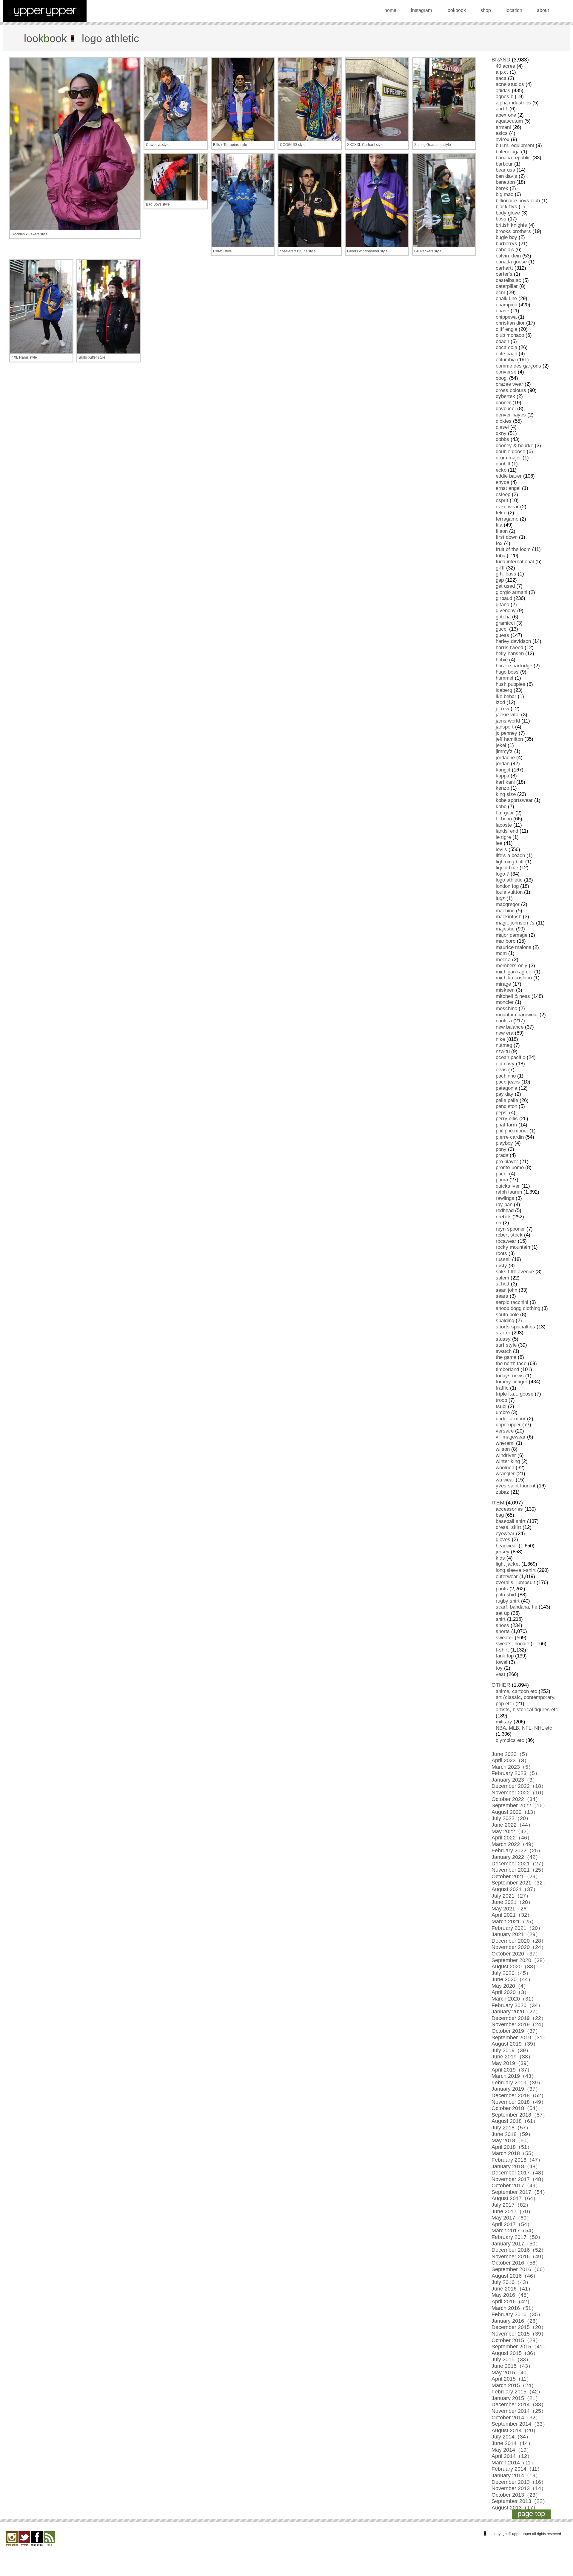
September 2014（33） (520, 2424)
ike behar (506, 696)
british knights (511, 225)
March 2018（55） (514, 2153)
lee (499, 843)
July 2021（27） (511, 1896)
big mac (505, 194)
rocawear (506, 1241)
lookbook (456, 10)
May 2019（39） (512, 2063)
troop (501, 1400)
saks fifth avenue (515, 1272)
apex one (506, 115)
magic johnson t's (515, 923)
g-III (500, 568)
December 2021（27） (519, 1864)
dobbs (502, 439)
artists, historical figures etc (527, 1710)
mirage (503, 984)
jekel (501, 745)
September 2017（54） (520, 2192)
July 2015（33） (511, 2359)
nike (500, 1039)
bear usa (505, 170)
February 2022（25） (517, 1850)
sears (502, 1296)
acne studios (510, 84)
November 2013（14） (519, 2488)
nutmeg (504, 1045)
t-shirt (502, 1650)
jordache (505, 758)
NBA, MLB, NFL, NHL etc (524, 1728)
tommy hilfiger (512, 1382)
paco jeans (508, 1082)
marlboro (506, 941)
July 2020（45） (511, 1973)
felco (501, 513)
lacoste (504, 825)
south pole (507, 1315)
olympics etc (510, 1740)
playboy (504, 1143)
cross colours (511, 390)
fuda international (515, 562)
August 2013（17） (515, 2508)
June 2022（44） (512, 1825)
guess (502, 635)
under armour (511, 1419)
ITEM (498, 1503)
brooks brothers (513, 231)
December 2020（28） (519, 1941)
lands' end (507, 831)
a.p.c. (502, 72)
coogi (502, 378)
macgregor (508, 904)
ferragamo (507, 519)
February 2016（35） (517, 2314)
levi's (501, 849)
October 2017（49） (516, 2185)
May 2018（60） (512, 2140)
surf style (506, 1345)
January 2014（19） (516, 2475)
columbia (506, 360)
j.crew (502, 709)
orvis (501, 1070)
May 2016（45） (512, 2295)
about (543, 10)
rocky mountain (513, 1247)
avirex (503, 139)
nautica (504, 1021)
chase (502, 311)
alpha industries (513, 103)
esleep (503, 494)
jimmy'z (504, 751)
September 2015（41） (520, 2347)
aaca (501, 78)
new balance (510, 1027)
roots (501, 1253)
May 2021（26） (512, 1909)
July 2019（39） (511, 2050)
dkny (501, 433)
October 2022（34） (516, 1799)
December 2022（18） (519, 1786)
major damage (512, 935)
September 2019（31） (520, 2038)
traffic (502, 1388)
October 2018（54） (516, 2108)
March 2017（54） (514, 2231)
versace (505, 1431)
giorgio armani (512, 592)
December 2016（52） (519, 2250)
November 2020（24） (519, 1947)
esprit (502, 500)
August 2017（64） (515, 2198)
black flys (506, 207)
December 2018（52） (519, 2095)
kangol (503, 770)
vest (500, 1674)
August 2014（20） (515, 2430)
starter (503, 1333)
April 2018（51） (512, 2147)
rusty (501, 1266)
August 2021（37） (515, 1889)
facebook (37, 2539)
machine (505, 911)
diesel (502, 427)
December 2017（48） (519, 2173)
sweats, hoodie (512, 1644)
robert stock (509, 1235)
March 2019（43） (514, 2076)
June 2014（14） (512, 2443)
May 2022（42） (512, 1831)
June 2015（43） (512, 2366)
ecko (501, 470)
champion (506, 305)
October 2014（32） (516, 2418)
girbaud (504, 598)
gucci (502, 629)
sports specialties (515, 1327)
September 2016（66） (520, 2269)
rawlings (505, 1198)
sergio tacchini (512, 1302)
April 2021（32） (512, 1915)
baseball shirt (511, 1521)
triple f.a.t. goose (515, 1394)
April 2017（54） (512, 2224)
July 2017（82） (511, 2205)
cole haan (506, 354)
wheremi (505, 1443)
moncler (505, 1002)
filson (502, 531)
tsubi (501, 1406)
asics (502, 133)
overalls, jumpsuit (515, 1582)
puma (502, 1180)
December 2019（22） (519, 2018)
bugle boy (506, 237)
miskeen (505, 990)
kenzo (502, 788)
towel (502, 1662)
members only (512, 966)
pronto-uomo (510, 1167)
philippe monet (512, 1131)
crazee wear (509, 384)
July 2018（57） (511, 2128)
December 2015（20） (519, 2327)
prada (502, 1155)
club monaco (510, 335)
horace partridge (514, 666)
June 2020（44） (512, 1979)
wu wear (505, 1480)
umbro (503, 1412)
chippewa (506, 317)
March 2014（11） (514, 2463)
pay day (505, 1094)
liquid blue (507, 868)
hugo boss (507, 672)
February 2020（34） (517, 2005)
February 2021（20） (517, 1928)
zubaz (502, 1492)
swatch (504, 1351)
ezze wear (507, 507)
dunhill (503, 464)
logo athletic (509, 880)
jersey (503, 1552)
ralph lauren (509, 1192)
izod (500, 702)
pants (502, 1589)
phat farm (506, 1125)
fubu (500, 556)
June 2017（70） (512, 2211)
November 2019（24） (519, 2024)
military (504, 1722)
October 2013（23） (516, 2495)
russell (503, 1259)
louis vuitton (509, 892)
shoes (502, 1625)
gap (500, 580)
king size (506, 794)
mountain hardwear (517, 1015)
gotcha (503, 617)
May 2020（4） (510, 1986)
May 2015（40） (512, 2373)
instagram (421, 10)
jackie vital (508, 715)
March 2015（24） (514, 2385)
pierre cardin (510, 1137)
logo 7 (502, 874)
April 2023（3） (510, 1760)
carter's (504, 274)
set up (503, 1613)
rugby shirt (508, 1601)
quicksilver (508, 1186)
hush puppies (510, 684)
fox (499, 543)
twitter (24, 2539)
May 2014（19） (512, 2450)
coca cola (506, 347)
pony (501, 1149)
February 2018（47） (517, 2160)
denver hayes (511, 415)
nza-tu (503, 1051)
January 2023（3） (515, 1780)
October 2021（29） (516, 1876)
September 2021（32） (520, 1883)
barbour (504, 164)
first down (507, 537)
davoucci (506, 409)
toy (499, 1668)
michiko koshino (514, 978)
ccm (500, 293)
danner (503, 403)
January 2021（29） (516, 1934)
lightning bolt (510, 862)
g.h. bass (506, 574)
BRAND (501, 60)
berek (502, 188)
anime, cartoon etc (516, 1691)
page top (531, 2514)
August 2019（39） (515, 2044)
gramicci (505, 623)
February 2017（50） (517, 2237)
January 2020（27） (516, 2012)
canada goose (511, 262)
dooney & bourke (515, 446)
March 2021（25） (514, 1921)
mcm (501, 953)
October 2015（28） (516, 2340)
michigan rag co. (514, 972)
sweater (505, 1638)
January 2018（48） (516, 2166)
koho (501, 807)
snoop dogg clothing (518, 1308)
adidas (503, 91)
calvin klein (508, 256)
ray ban (504, 1204)
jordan (503, 764)
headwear (506, 1546)
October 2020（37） (516, 1954)
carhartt (504, 268)
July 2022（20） (511, 1818)
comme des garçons (518, 366)
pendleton (506, 1106)
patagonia (506, 1088)
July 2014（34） (511, 2437)
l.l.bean (504, 819)
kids (500, 1558)
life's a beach (510, 855)
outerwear (507, 1576)
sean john (506, 1290)
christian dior (510, 323)
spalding (505, 1321)
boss (501, 219)
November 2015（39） (519, 2334)
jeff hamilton (509, 739)
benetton (505, 182)
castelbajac (508, 280)
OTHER (501, 1685)
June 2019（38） (512, 2057)
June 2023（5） (511, 1754)
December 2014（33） (519, 2404)
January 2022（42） (516, 1857)
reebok (503, 1217)
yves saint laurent (516, 1486)
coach (502, 341)
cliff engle (506, 329)
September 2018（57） (520, 2115)
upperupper (508, 1425)
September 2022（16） (520, 1805)
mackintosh (509, 917)
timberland (507, 1369)
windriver (506, 1455)
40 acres (505, 66)
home (390, 10)
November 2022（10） (519, 1793)
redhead (505, 1210)
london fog (507, 886)
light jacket (508, 1564)
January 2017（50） (516, 2244)
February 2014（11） (517, 2469)
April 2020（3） (510, 1992)
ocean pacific (510, 1057)
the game (506, 1357)
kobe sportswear (514, 800)
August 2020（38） (515, 1967)
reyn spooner (510, 1229)
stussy (503, 1339)
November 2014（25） (519, 2411)
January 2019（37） (516, 2089)
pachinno (506, 1076)
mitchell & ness (513, 996)
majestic (505, 929)
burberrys (506, 244)
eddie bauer (509, 476)
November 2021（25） (519, 1870)
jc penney (506, 733)
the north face (511, 1363)
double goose (510, 452)
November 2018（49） (519, 2102)
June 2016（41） (512, 2289)
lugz (500, 898)
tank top (505, 1656)
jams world (508, 721)
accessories (509, 1509)
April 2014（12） (512, 2456)
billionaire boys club (518, 201)
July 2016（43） (511, 2282)
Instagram (12, 2539)
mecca (503, 960)
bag (500, 1515)
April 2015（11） (512, 2379)
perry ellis (507, 1119)
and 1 (502, 109)
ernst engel (508, 488)
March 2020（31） (514, 1999)
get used (505, 586)
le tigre (503, 837)
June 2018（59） (512, 2134)
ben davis (506, 176)
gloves (503, 1539)
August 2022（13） (515, 1812)
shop (486, 10)
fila (499, 525)
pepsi (502, 1113)
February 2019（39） (517, 2083)
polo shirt (506, 1595)
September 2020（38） (520, 1960)
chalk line (506, 298)
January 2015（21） (516, 2398)
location (514, 10)
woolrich (505, 1468)
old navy (505, 1064)
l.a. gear (505, 813)
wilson (503, 1449)
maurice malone (513, 947)
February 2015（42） (517, 2392)
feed (49, 2539)
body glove (508, 213)
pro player (507, 1162)
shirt (501, 1619)
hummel (505, 678)
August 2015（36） (515, 2353)
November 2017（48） (519, 2179)
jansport (505, 727)
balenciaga (508, 152)
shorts (503, 1631)
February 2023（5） (516, 1773)
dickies (504, 421)
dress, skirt (508, 1527)
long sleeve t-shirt (516, 1570)
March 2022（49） (514, 1844)
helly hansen (510, 653)
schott (503, 1284)
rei (499, 1223)
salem (502, 1278)
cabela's (505, 250)
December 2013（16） (519, 2482)
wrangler (505, 1474)
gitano (502, 605)
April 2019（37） (512, 2070)
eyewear (505, 1534)
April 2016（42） (512, 2302)
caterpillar (507, 286)
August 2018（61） (515, 2121)
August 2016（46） (515, 2276)
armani (503, 127)
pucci (502, 1174)
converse (506, 372)
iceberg (504, 690)
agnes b (505, 97)
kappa (502, 776)
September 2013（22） (520, 2501)
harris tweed (509, 648)
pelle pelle (507, 1100)
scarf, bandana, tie (516, 1607)
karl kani (505, 782)
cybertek (505, 396)
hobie (502, 660)
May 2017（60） (512, 2218)
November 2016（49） (519, 2256)
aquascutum (509, 121)
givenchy (506, 611)
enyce (502, 482)
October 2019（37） (516, 2031)
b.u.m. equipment (515, 145)
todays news (510, 1376)
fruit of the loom (513, 549)
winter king (508, 1461)
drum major (508, 458)
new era (505, 1033)
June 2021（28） (512, 1902)
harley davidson (513, 641)
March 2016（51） (514, 2308)
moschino (506, 1008)
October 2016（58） (516, 2263)
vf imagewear (511, 1437)
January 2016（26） (516, 2321)
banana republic (513, 158)
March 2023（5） (513, 1767)
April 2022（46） (512, 1838)
